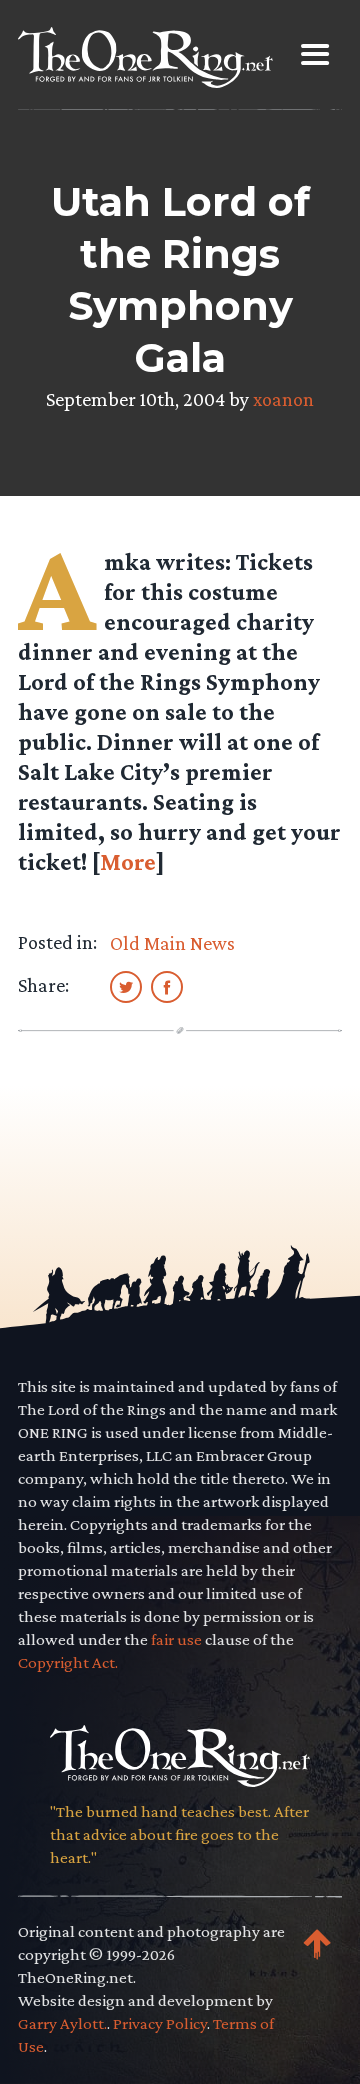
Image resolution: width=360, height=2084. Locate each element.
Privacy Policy (160, 2023)
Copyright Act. (68, 1662)
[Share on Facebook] (167, 986)
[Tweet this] (126, 986)
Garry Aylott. (62, 2023)
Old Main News (172, 943)
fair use (176, 1639)
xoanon (283, 399)
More (128, 861)
